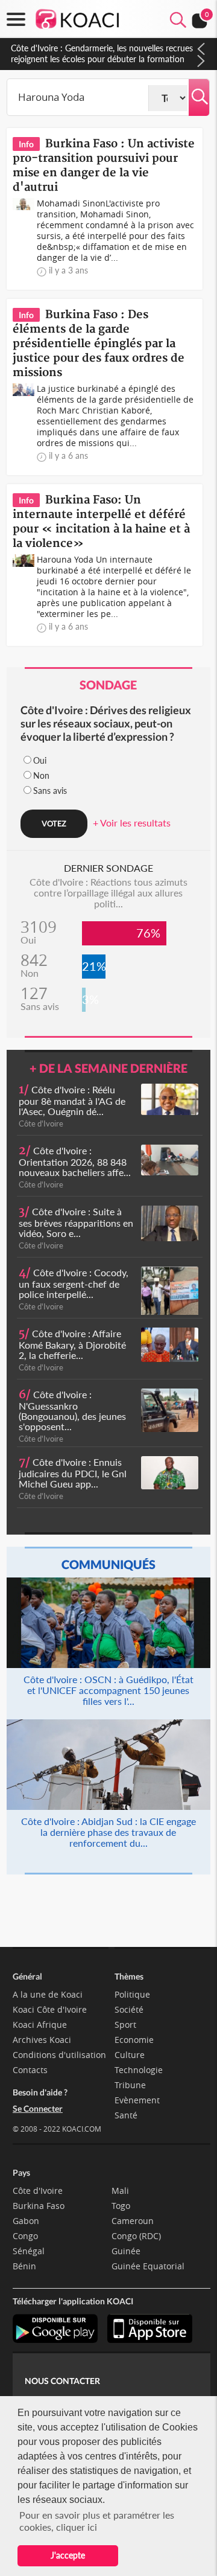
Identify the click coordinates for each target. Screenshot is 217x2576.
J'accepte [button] (68, 2555)
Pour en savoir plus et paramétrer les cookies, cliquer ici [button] (97, 2521)
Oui (40, 760)
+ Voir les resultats (132, 823)
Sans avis (50, 791)
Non (41, 775)
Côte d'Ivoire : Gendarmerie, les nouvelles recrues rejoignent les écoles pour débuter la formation (102, 53)
